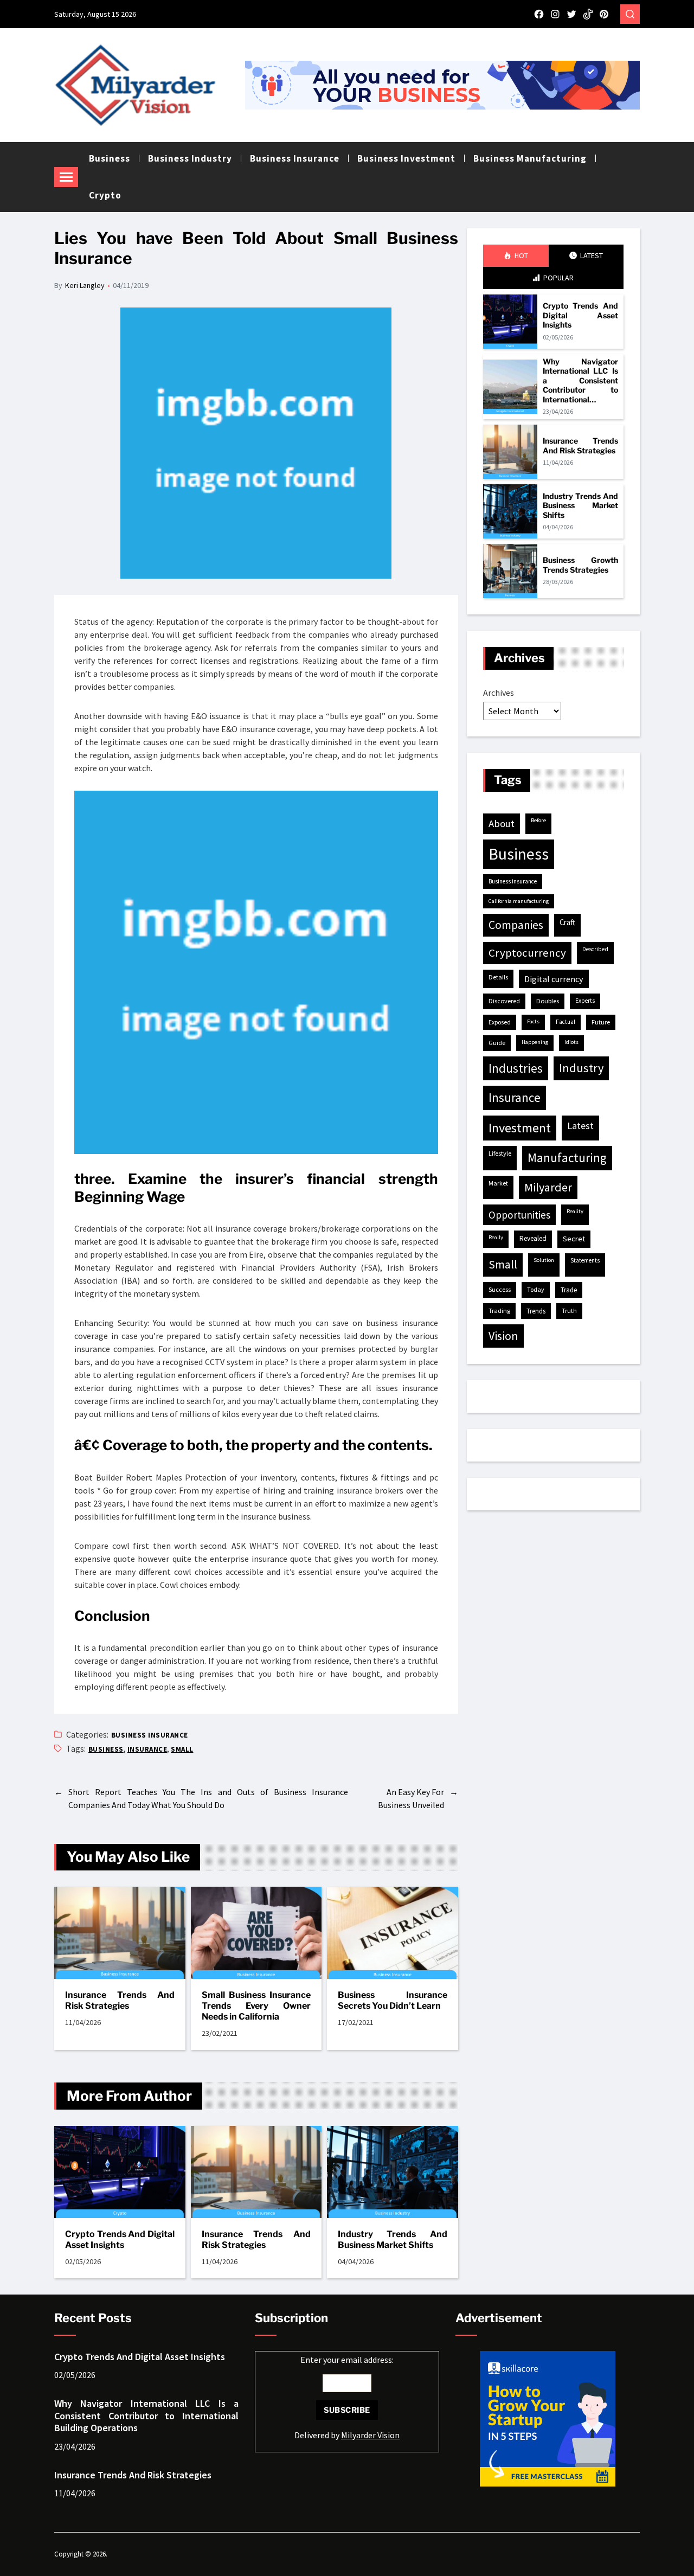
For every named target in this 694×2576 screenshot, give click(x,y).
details (498, 977)
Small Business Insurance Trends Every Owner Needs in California (256, 2006)
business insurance (513, 881)
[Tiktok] (588, 14)
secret (574, 1239)
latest (580, 1126)
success (500, 1289)
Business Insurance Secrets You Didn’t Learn (393, 2000)
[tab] (516, 256)
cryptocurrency (527, 953)
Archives (499, 693)
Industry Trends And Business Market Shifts (393, 2239)
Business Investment (406, 158)
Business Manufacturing (530, 158)
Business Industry (190, 158)
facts (533, 1021)
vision (503, 1336)
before (538, 820)
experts (585, 1001)
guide (497, 1043)
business (106, 1749)
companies (516, 925)
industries (516, 1068)
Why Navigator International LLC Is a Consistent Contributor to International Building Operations (580, 381)
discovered (504, 1001)
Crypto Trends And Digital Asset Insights (120, 2239)
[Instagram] (555, 14)
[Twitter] (571, 14)
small (182, 1749)
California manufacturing (519, 901)
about (502, 824)
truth (569, 1311)
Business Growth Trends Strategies (580, 565)
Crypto (105, 195)
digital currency (554, 979)
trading (499, 1311)
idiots (571, 1042)
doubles (548, 1001)
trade (569, 1290)
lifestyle (500, 1153)
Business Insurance (295, 158)
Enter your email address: (347, 2397)
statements (585, 1260)
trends (536, 1311)
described (595, 949)
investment (520, 1128)
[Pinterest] (604, 14)
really (496, 1237)
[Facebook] (539, 14)
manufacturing (567, 1158)
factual (566, 1022)
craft (567, 922)
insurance (147, 1749)
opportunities (519, 1215)
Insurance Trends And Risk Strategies (120, 2000)
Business (110, 158)
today (536, 1289)
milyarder (548, 1187)
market (498, 1183)
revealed (533, 1238)
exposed (500, 1022)
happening (535, 1042)
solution (544, 1260)
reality (575, 1211)
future (601, 1022)
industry (581, 1068)
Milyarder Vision (370, 2435)
